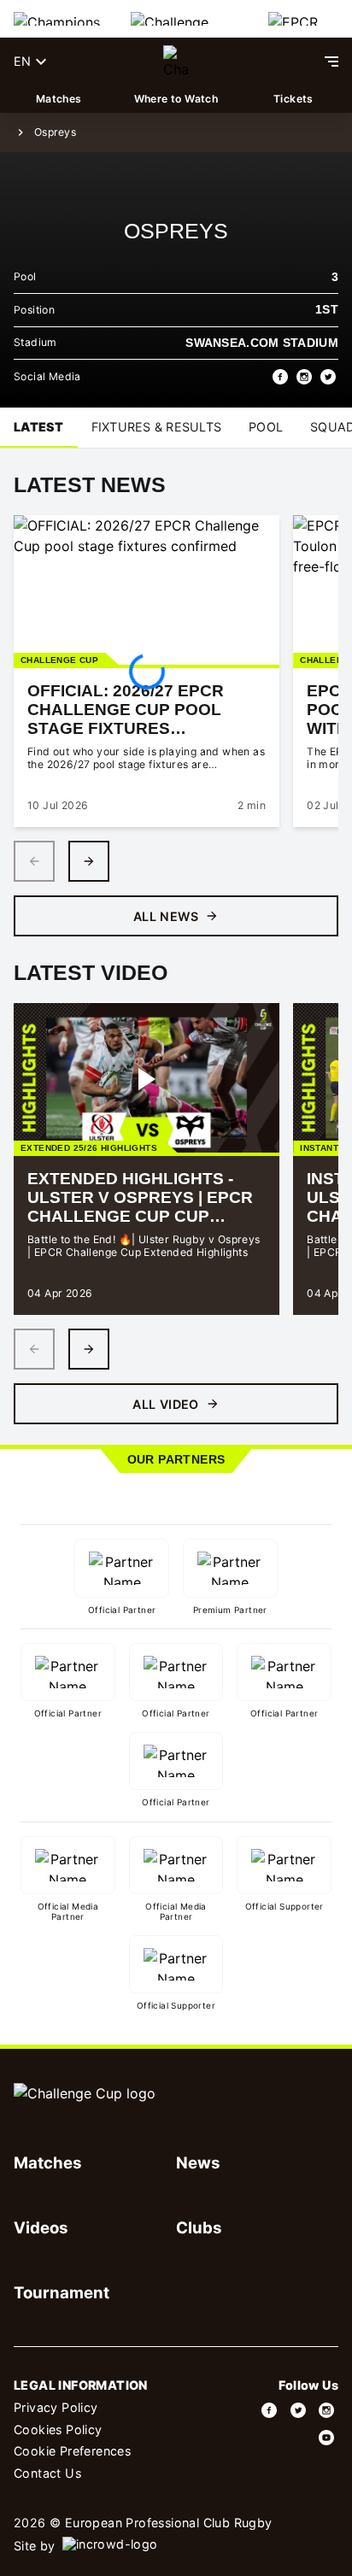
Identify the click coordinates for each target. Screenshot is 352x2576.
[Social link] (270, 2410)
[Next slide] (89, 861)
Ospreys (55, 132)
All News (166, 916)
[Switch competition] (59, 19)
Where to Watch (176, 99)
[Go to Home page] (176, 62)
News (198, 2162)
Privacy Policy (56, 2407)
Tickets (293, 99)
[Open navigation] (331, 62)
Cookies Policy (58, 2429)
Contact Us (47, 2473)
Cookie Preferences (72, 2451)
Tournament (62, 2292)
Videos (41, 2227)
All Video (166, 1404)
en (22, 61)
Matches (59, 99)
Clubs (199, 2227)
